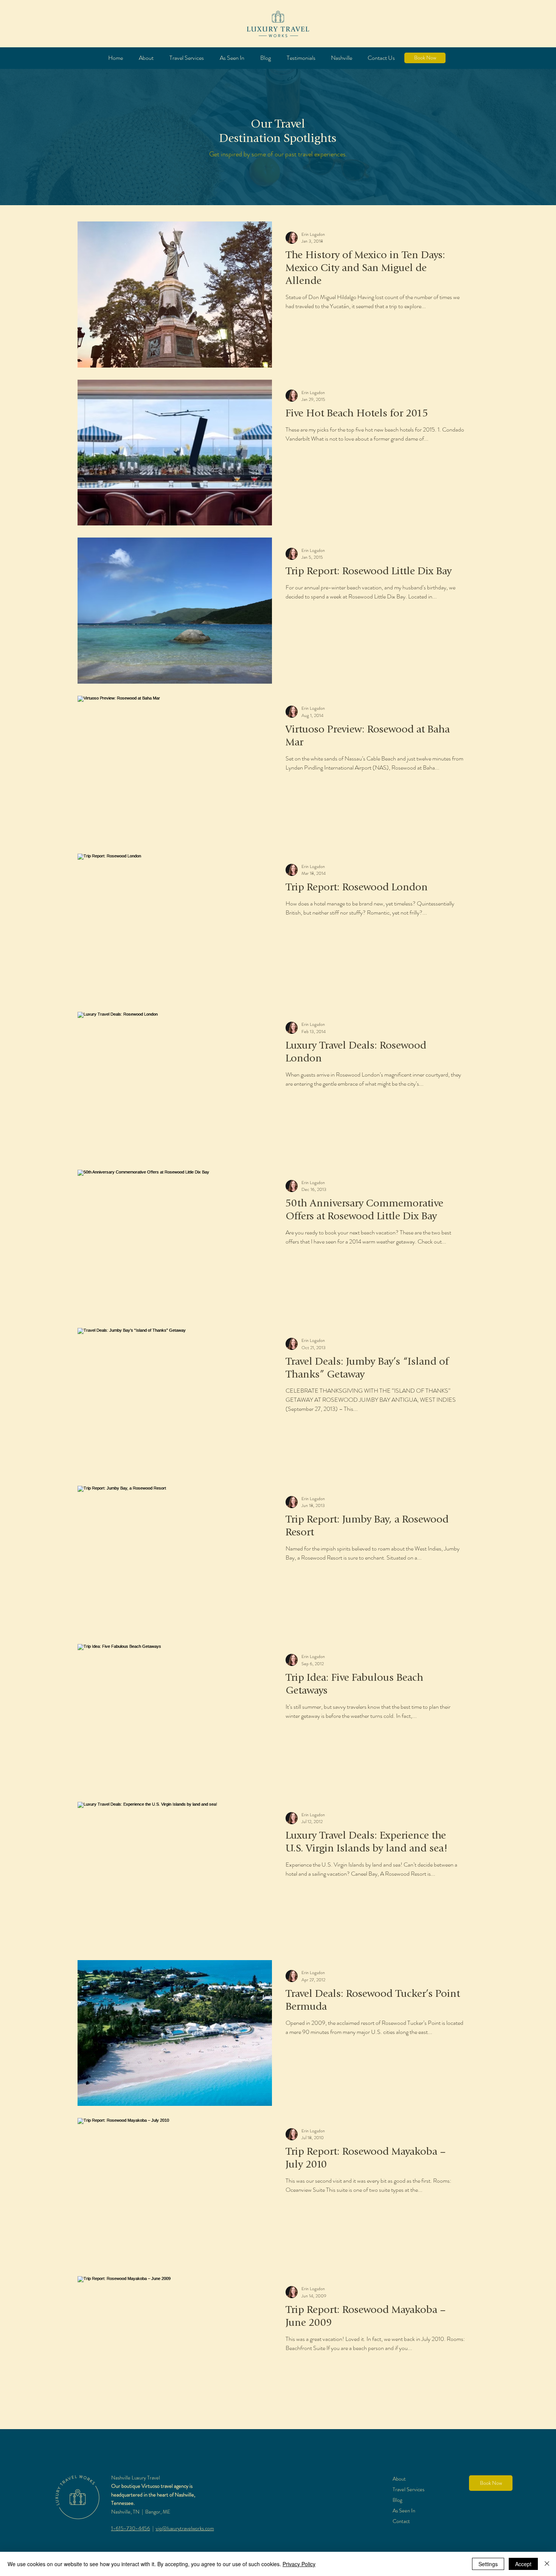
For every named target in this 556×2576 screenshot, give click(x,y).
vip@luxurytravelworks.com (185, 2528)
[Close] (547, 2564)
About (399, 2479)
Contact (401, 2521)
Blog (397, 2500)
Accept (523, 2564)
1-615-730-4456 (131, 2528)
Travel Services (408, 2489)
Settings (488, 2564)
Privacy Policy (299, 2564)
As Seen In (404, 2511)
